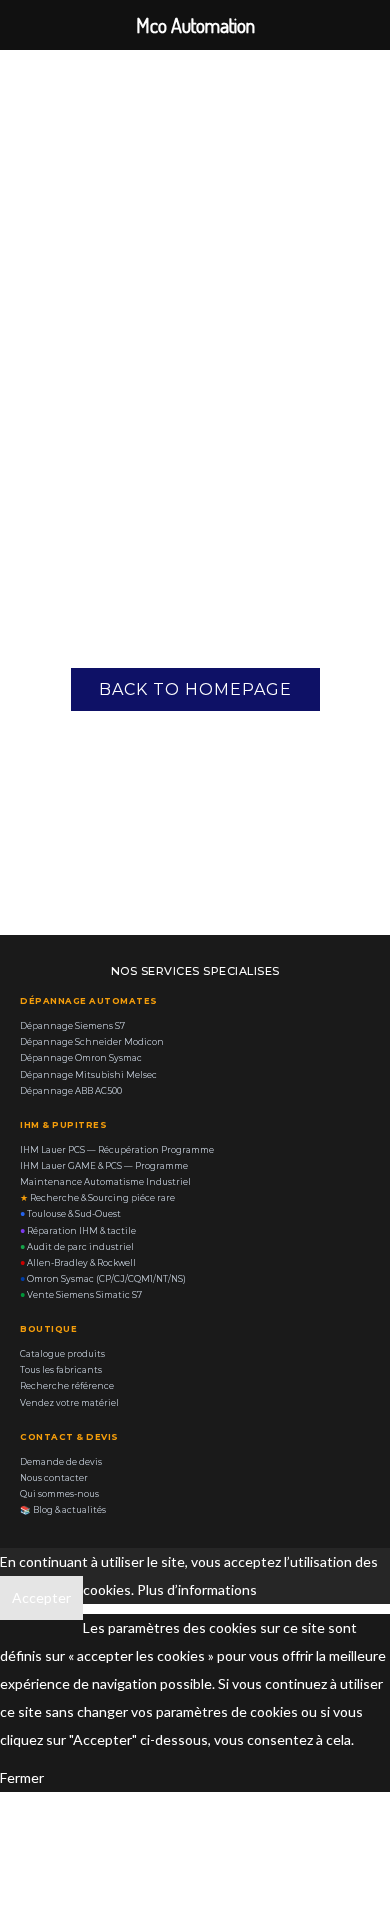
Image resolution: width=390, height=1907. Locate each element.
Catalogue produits (62, 1354)
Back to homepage (195, 689)
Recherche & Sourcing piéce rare (97, 1198)
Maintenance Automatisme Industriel (105, 1182)
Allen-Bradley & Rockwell (78, 1263)
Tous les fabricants (61, 1370)
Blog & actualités (63, 1510)
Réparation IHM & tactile (78, 1231)
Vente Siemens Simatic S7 (81, 1295)
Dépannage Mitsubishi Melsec (88, 1075)
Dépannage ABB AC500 (71, 1091)
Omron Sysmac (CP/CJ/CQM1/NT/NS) (103, 1279)
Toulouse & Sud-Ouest (70, 1214)
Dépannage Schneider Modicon (92, 1042)
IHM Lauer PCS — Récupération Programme (117, 1150)
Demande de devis (61, 1462)
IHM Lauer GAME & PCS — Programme (104, 1166)
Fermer (22, 1777)
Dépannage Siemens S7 (72, 1026)
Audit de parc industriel (77, 1247)
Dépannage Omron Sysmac (81, 1058)
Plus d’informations (197, 1589)
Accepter (41, 1597)
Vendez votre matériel (69, 1403)
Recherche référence (67, 1386)
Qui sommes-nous (59, 1494)
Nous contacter (54, 1478)
